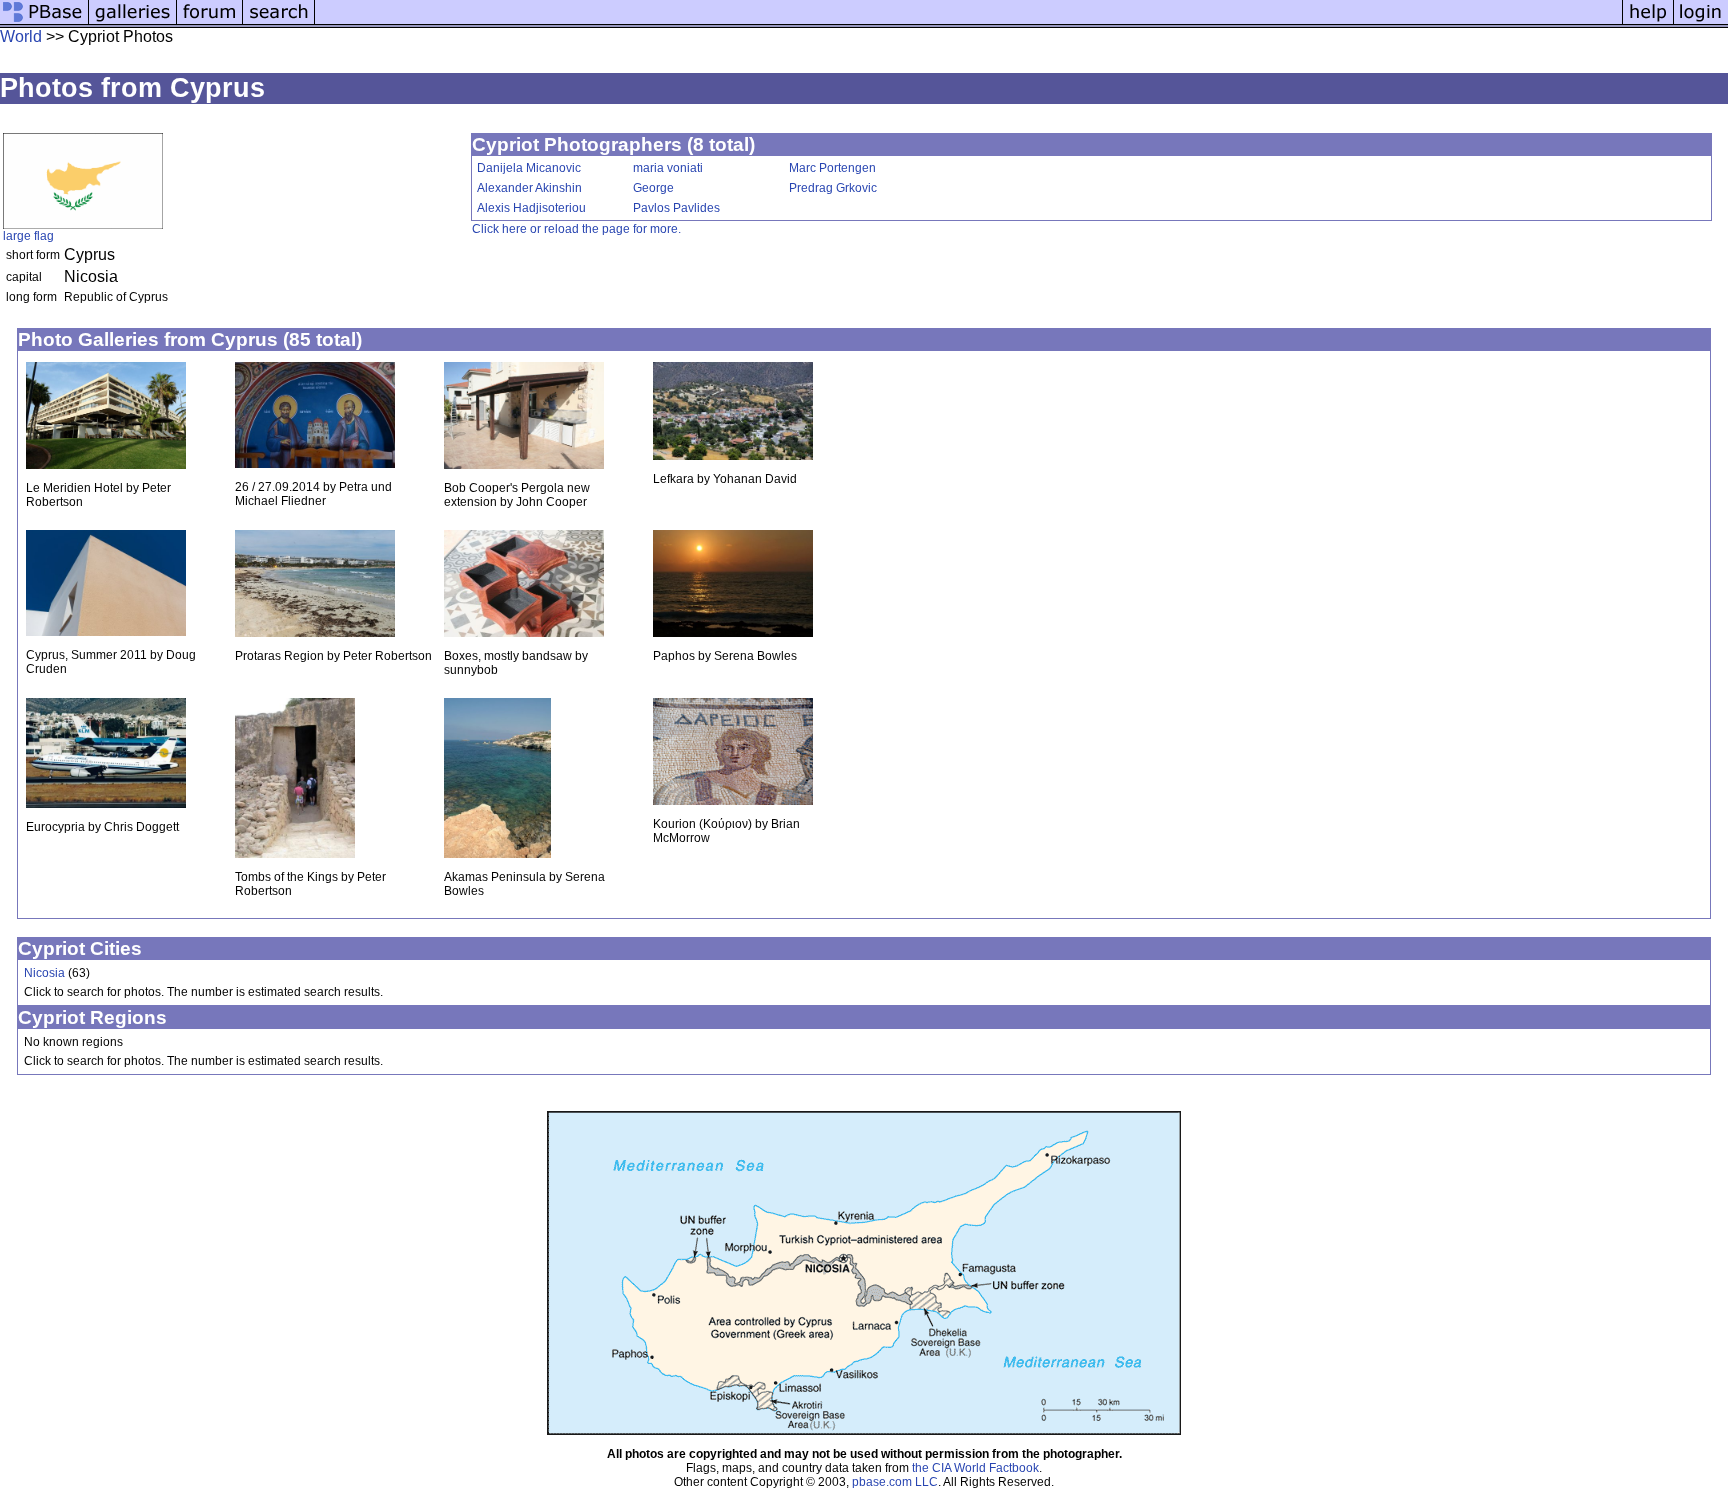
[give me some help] (1648, 22)
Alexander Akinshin (529, 188)
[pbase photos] (44, 22)
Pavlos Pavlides (676, 208)
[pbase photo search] (279, 22)
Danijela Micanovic (529, 168)
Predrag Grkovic (833, 188)
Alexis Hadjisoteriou (531, 208)
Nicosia (44, 973)
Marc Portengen (832, 168)
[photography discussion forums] (210, 22)
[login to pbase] (1701, 22)
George (653, 188)
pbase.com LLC (895, 1482)
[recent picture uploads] (133, 22)
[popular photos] (968, 22)
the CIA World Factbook (975, 1468)
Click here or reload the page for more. (576, 229)
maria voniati (668, 168)
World (21, 36)
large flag (28, 236)
